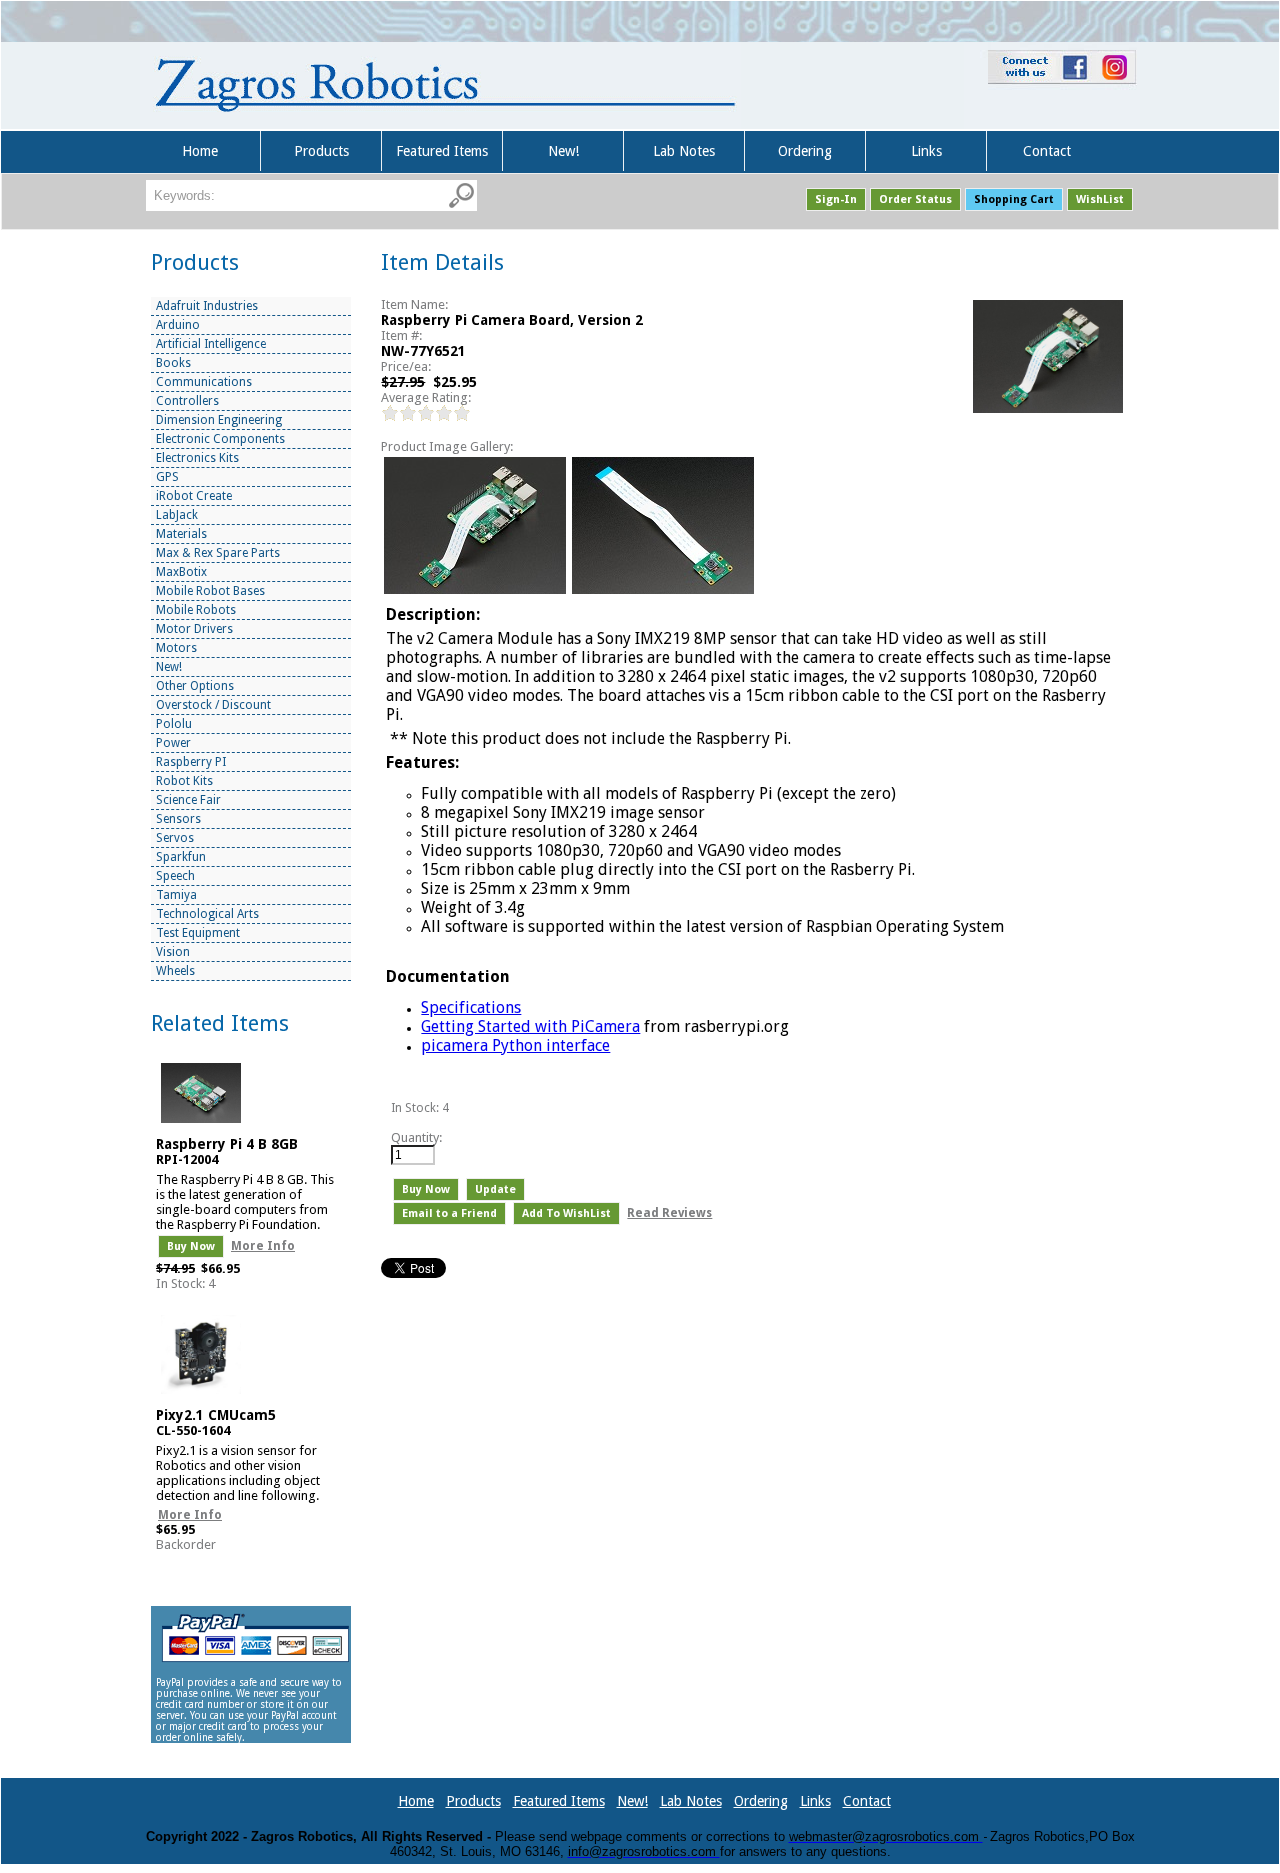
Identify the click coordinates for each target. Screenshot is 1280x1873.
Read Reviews (669, 1213)
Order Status (915, 199)
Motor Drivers (194, 629)
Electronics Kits (197, 458)
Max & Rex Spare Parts (218, 553)
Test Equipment (198, 933)
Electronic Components (220, 439)
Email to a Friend (449, 1213)
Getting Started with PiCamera (530, 1026)
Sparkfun (181, 857)
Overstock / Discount (213, 705)
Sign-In (836, 199)
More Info (263, 1246)
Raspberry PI (191, 762)
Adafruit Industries (207, 306)
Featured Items (442, 151)
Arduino (178, 325)
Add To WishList (566, 1213)
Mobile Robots (196, 610)
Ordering (805, 151)
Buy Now (191, 1246)
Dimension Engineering (219, 420)
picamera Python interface (515, 1045)
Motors (176, 648)
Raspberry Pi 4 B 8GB (227, 1144)
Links (926, 151)
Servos (175, 838)
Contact (1047, 151)
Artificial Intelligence (211, 344)
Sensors (178, 819)
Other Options (195, 686)
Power (173, 743)
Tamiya (176, 895)
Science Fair (188, 800)
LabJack (177, 515)
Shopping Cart (1014, 199)
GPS (167, 477)
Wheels (175, 971)
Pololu (174, 724)
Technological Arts (207, 914)
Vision (173, 952)
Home (200, 151)
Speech (175, 876)
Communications (204, 382)
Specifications (471, 1007)
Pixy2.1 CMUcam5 (216, 1415)
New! (563, 151)
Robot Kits (184, 781)
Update (495, 1189)
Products (321, 151)
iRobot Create (194, 496)
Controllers (187, 401)
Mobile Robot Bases (210, 591)
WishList (1100, 199)
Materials (181, 534)
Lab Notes (684, 151)
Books (173, 363)
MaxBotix (181, 572)
